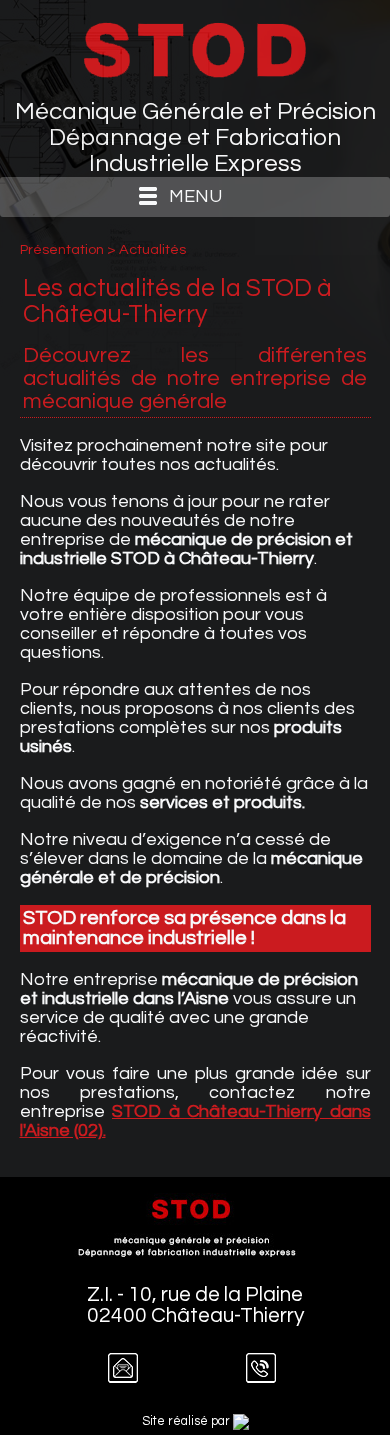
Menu (195, 196)
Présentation (63, 249)
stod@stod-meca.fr (132, 1377)
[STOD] (195, 49)
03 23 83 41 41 (270, 1377)
